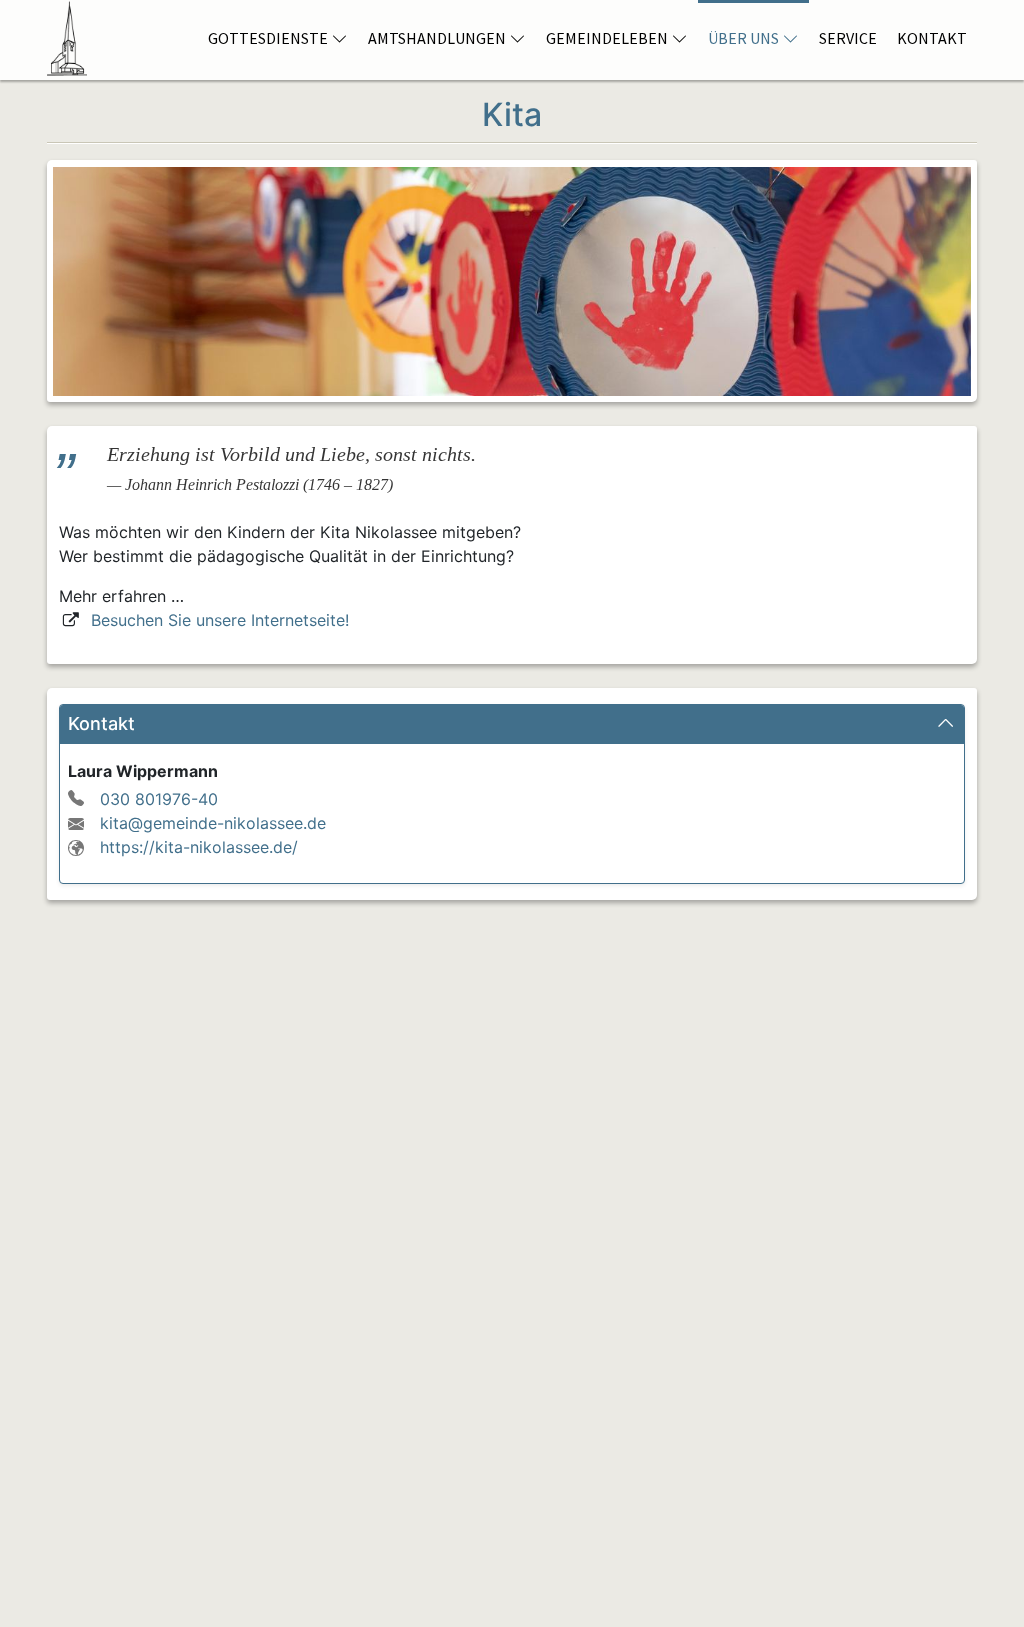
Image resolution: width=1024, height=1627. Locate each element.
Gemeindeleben (607, 38)
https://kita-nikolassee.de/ (199, 847)
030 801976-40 (159, 799)
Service (848, 38)
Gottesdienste (268, 38)
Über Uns (743, 38)
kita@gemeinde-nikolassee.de (213, 823)
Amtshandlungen (437, 38)
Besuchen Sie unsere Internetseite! (220, 620)
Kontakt (932, 38)
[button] (512, 724)
